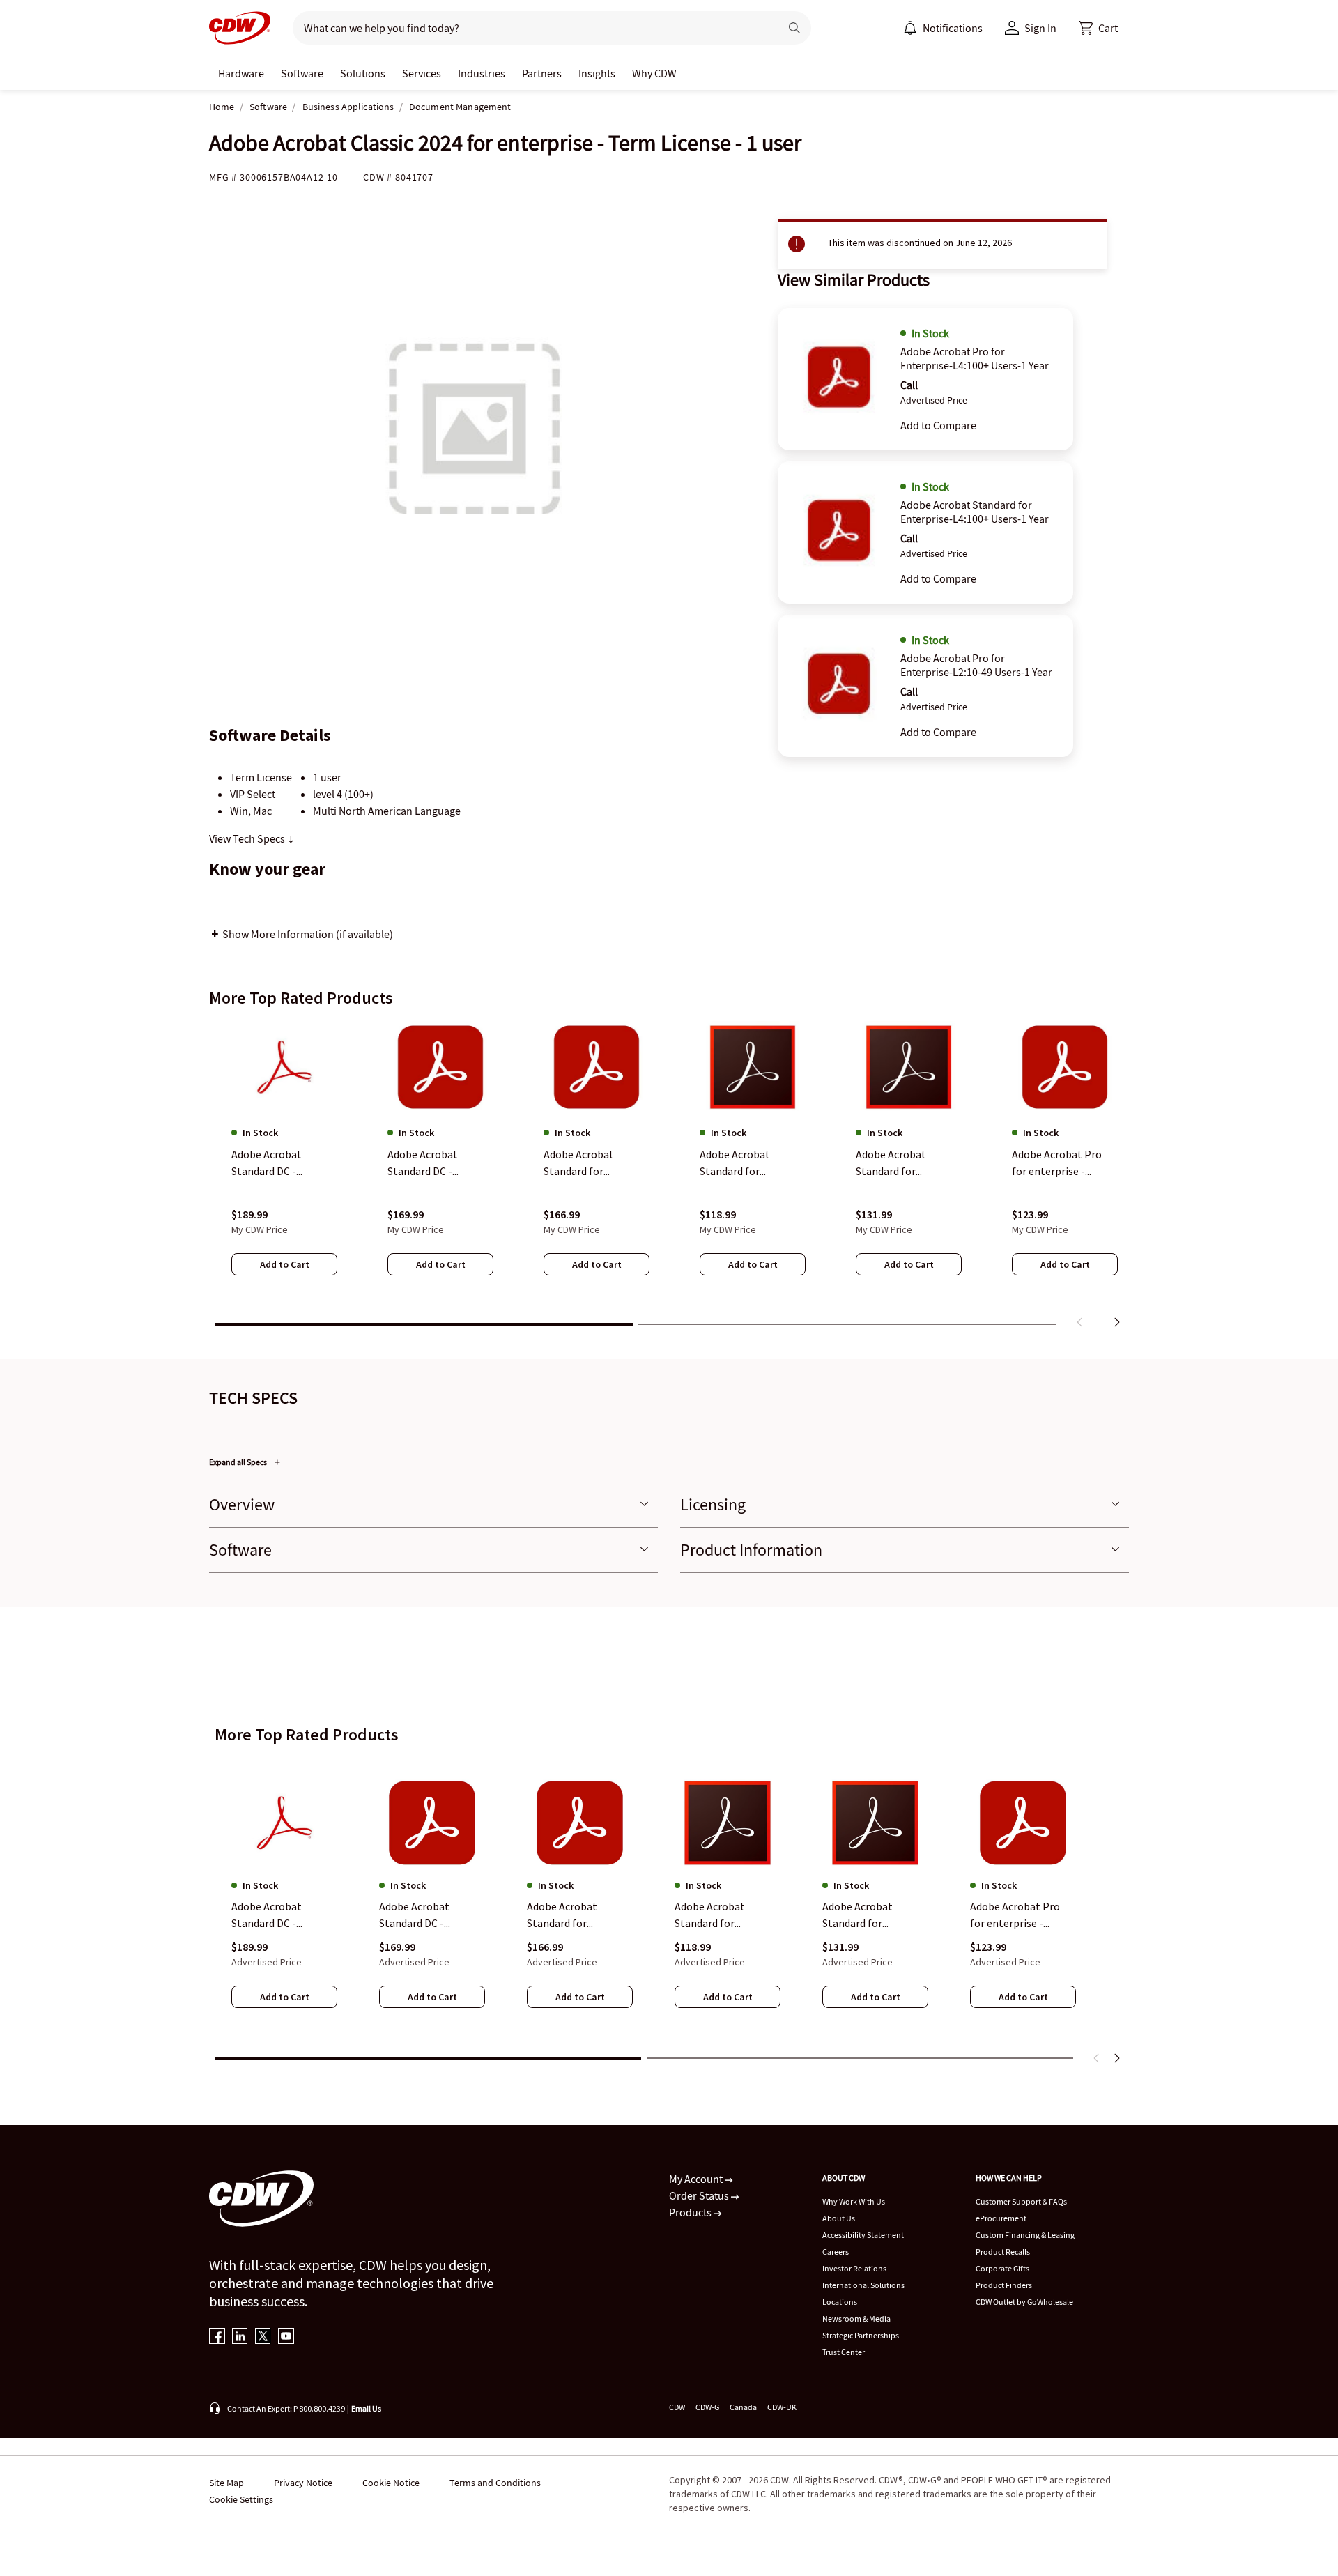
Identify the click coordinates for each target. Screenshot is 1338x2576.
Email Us (366, 2408)
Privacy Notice (303, 2483)
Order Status (700, 2195)
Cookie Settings (241, 2499)
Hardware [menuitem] (241, 73)
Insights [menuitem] (597, 73)
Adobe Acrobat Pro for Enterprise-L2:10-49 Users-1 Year (976, 665)
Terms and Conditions (495, 2483)
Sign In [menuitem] (1040, 28)
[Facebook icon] (217, 2337)
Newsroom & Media (856, 2318)
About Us (839, 2218)
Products (691, 2212)
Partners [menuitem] (542, 73)
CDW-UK (782, 2407)
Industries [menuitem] (482, 73)
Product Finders (1004, 2285)
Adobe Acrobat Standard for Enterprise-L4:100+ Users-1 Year (975, 512)
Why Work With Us (854, 2201)
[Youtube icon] (286, 2337)
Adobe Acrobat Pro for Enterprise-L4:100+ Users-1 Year (975, 358)
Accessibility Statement (863, 2235)
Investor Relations (854, 2268)
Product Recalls (1003, 2252)
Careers (836, 2252)
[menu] (943, 28)
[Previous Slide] (1097, 2058)
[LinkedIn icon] (240, 2337)
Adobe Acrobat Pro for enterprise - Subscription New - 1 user (1019, 1915)
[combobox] (531, 28)
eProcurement (1001, 2218)
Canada (743, 2407)
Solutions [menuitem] (363, 73)
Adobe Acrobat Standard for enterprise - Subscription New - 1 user (576, 1915)
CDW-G (707, 2407)
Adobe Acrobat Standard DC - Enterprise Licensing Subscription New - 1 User (280, 1915)
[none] (241, 73)
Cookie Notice (391, 2483)
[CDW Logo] (240, 28)
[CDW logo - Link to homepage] (240, 28)
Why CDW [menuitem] (654, 73)
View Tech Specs (248, 838)
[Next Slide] (1116, 2058)
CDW (677, 2407)
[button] (1098, 28)
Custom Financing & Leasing (1025, 2235)
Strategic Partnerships (861, 2335)
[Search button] (794, 28)
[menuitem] (910, 28)
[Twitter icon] (263, 2337)
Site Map (226, 2483)
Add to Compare (938, 425)
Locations (840, 2302)
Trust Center (844, 2352)
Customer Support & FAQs (1021, 2201)
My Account (697, 2179)
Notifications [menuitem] (953, 28)
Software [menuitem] (302, 73)
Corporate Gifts (1002, 2268)
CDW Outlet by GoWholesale (1024, 2302)
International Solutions (863, 2285)
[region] (669, 1177)
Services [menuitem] (422, 73)
